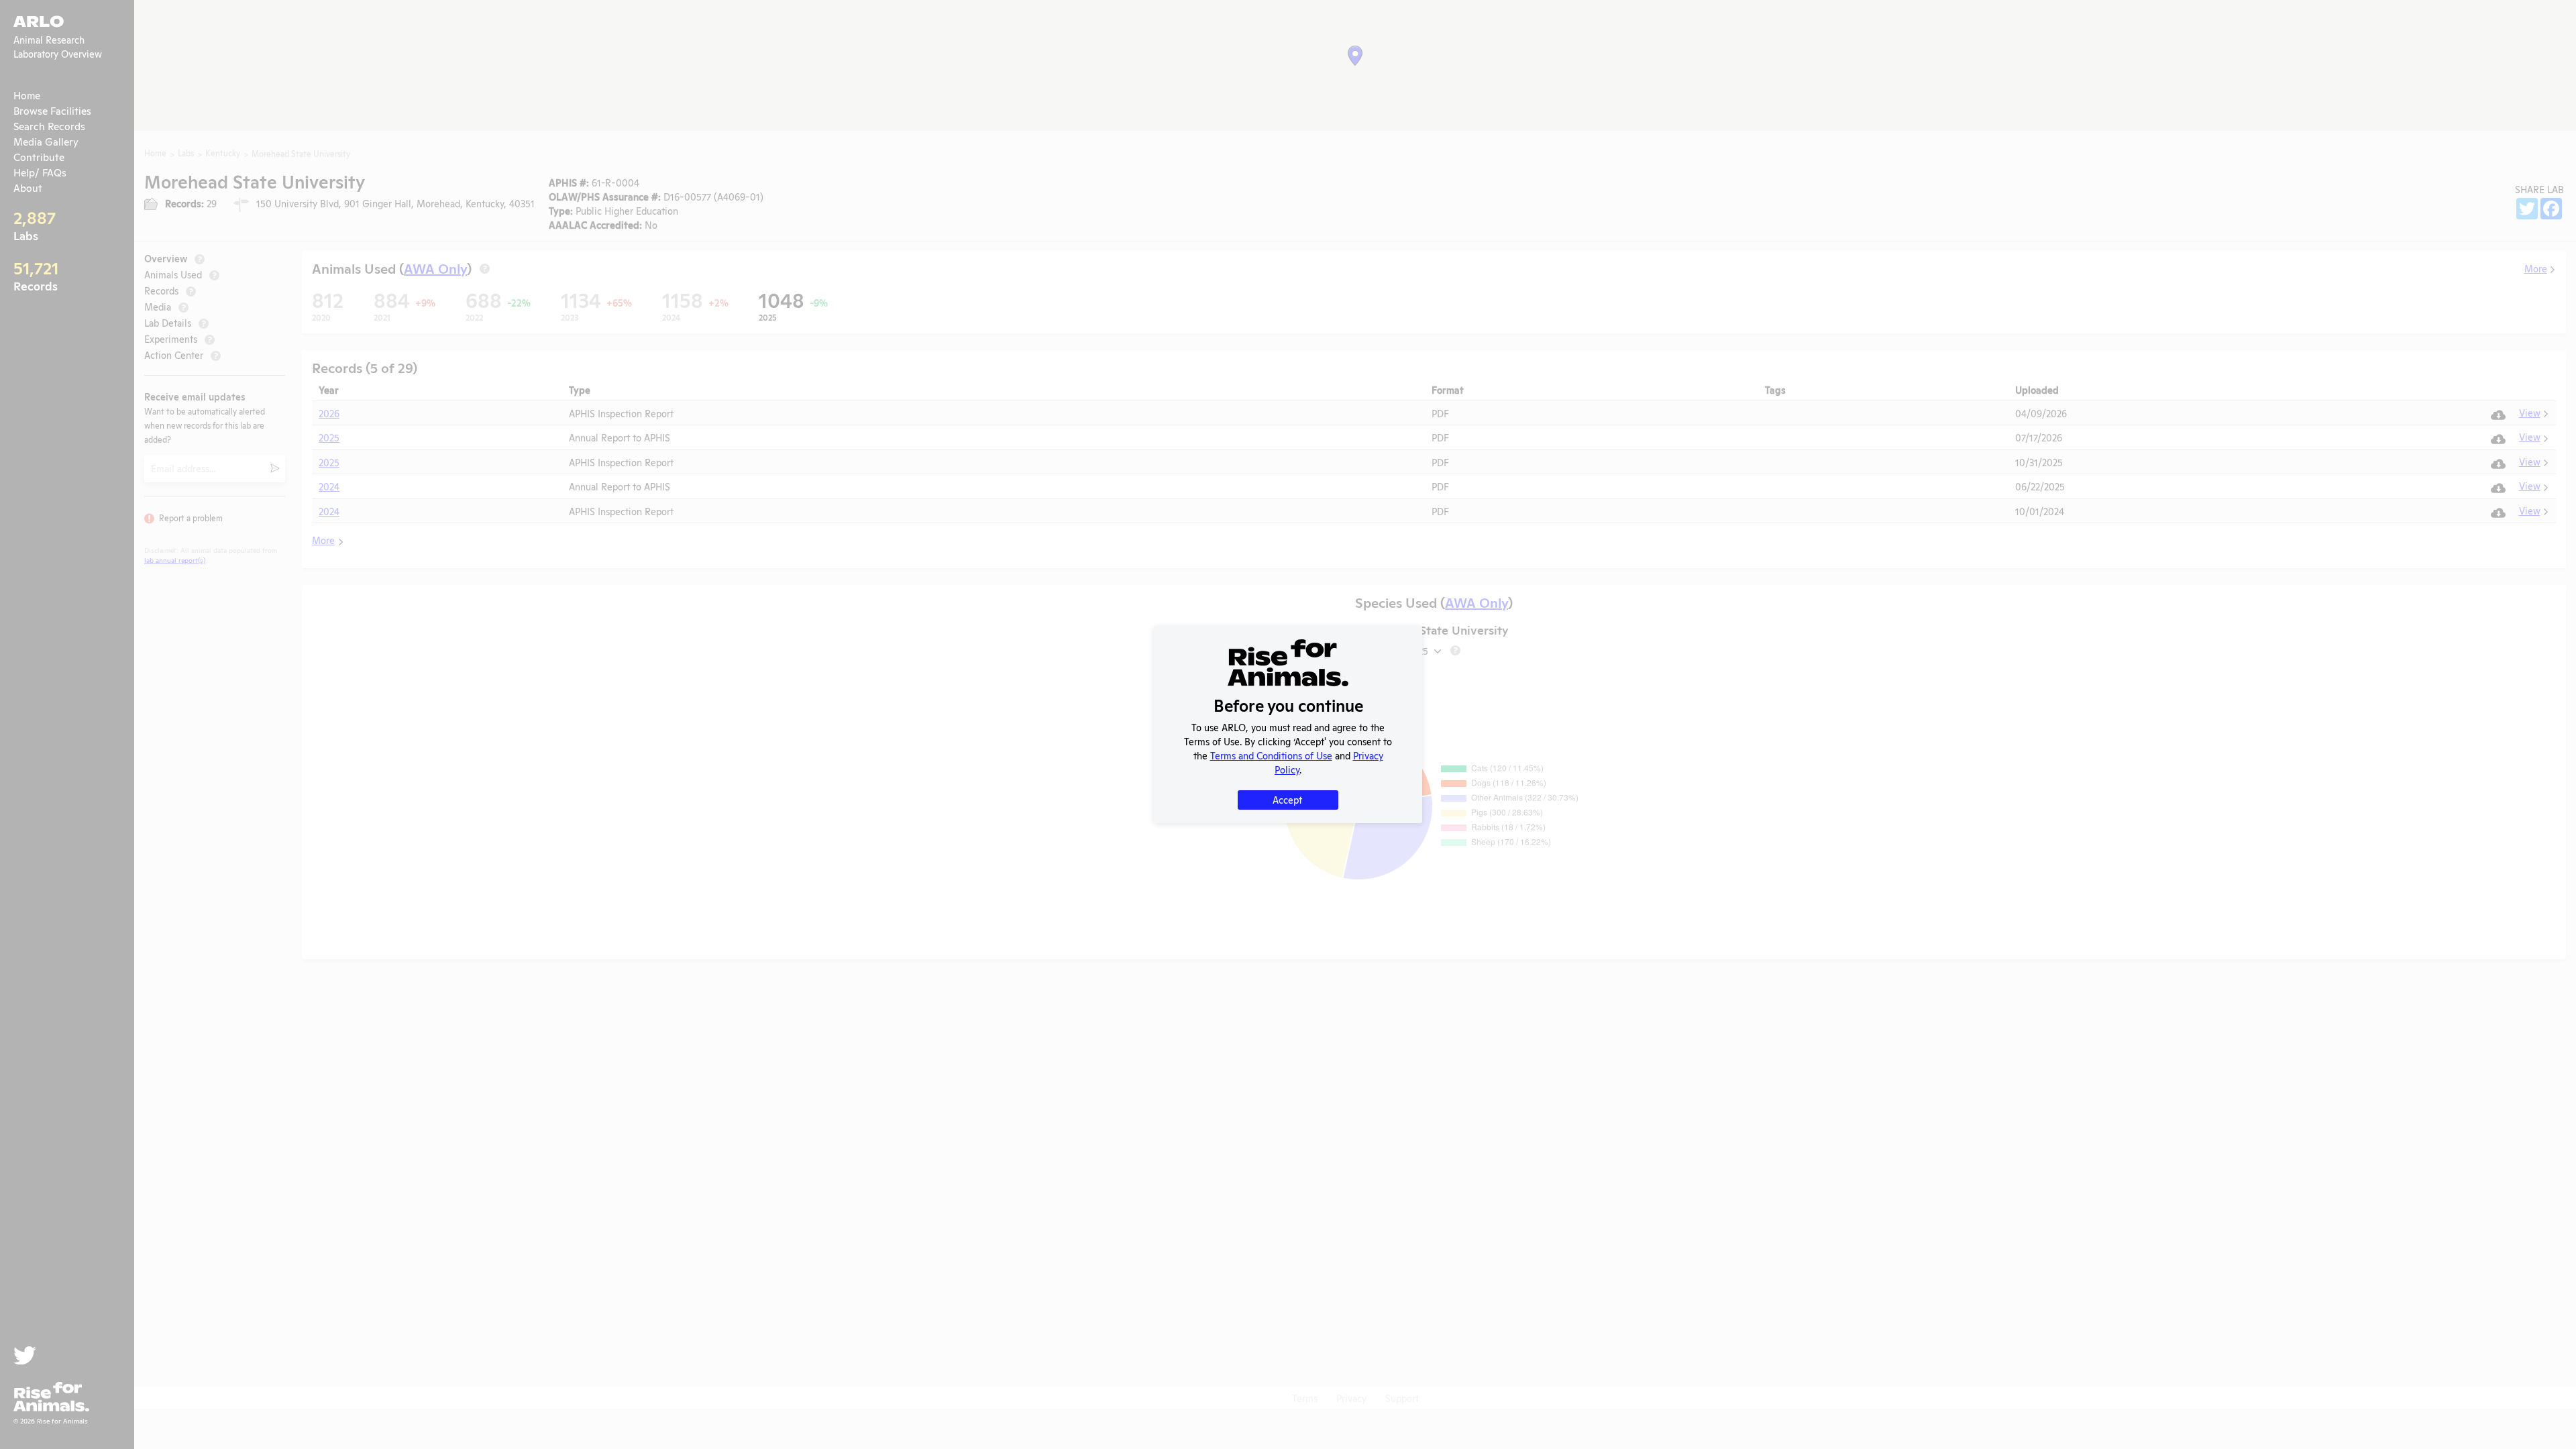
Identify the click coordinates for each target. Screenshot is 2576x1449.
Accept (1287, 799)
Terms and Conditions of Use (1271, 755)
